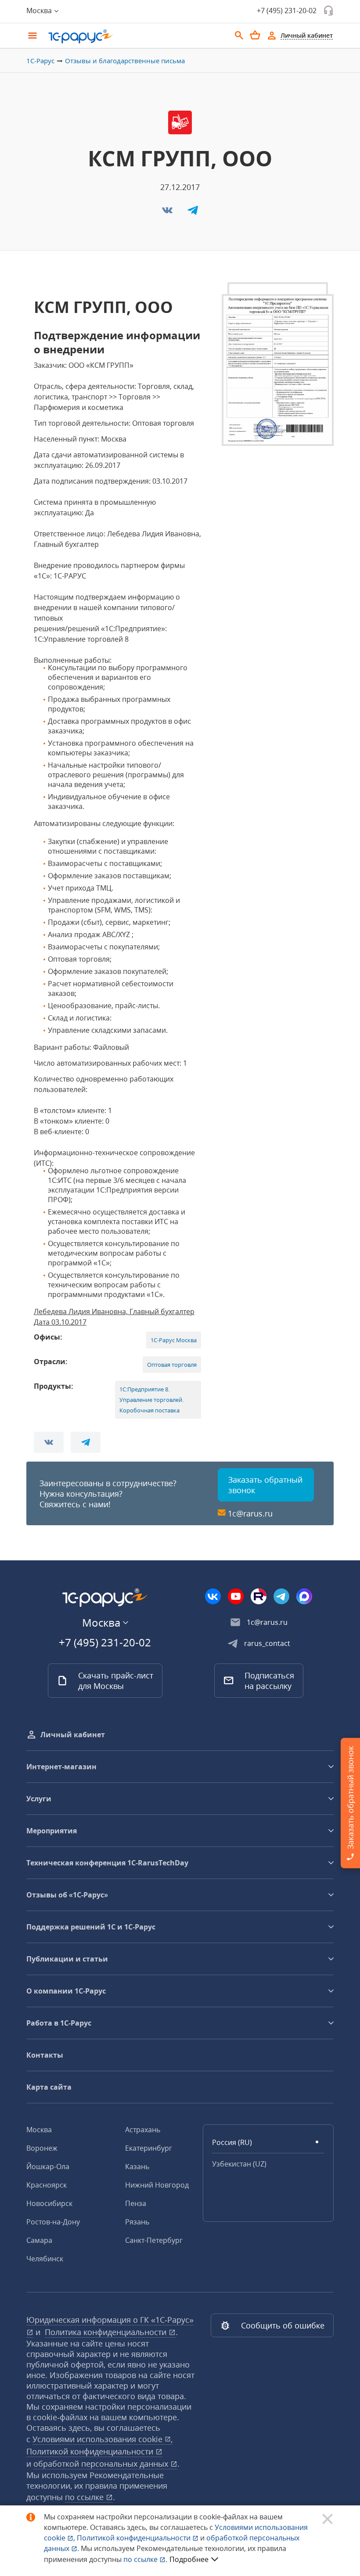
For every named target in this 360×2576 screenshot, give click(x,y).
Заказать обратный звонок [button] (265, 1485)
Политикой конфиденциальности (135, 2538)
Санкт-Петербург (154, 2240)
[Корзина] (255, 35)
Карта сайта (49, 2087)
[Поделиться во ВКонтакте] (168, 213)
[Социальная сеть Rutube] (259, 1596)
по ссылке (85, 2497)
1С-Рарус (40, 61)
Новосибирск (49, 2203)
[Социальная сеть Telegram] (281, 1596)
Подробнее (189, 2559)
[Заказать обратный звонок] (328, 11)
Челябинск (45, 2259)
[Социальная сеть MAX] (304, 1596)
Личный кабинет (73, 1735)
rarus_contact (267, 1643)
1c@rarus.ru (250, 1513)
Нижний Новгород (157, 2185)
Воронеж (42, 2148)
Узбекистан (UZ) (239, 2164)
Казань (137, 2166)
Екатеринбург (149, 2148)
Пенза (136, 2203)
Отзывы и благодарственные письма (125, 61)
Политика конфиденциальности (107, 2332)
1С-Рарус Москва (174, 1340)
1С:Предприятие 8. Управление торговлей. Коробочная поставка (151, 1400)
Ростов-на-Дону (53, 2222)
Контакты (45, 2055)
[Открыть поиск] (239, 36)
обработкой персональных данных (102, 2464)
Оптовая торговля (172, 1365)
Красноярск (47, 2185)
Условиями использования (103, 2439)
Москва (39, 2130)
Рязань (137, 2222)
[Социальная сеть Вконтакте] (213, 1596)
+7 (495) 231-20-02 (287, 11)
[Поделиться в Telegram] (193, 213)
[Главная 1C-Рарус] (136, 36)
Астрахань (143, 2130)
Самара (39, 2240)
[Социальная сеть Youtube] (236, 1596)
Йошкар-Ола (48, 2166)
